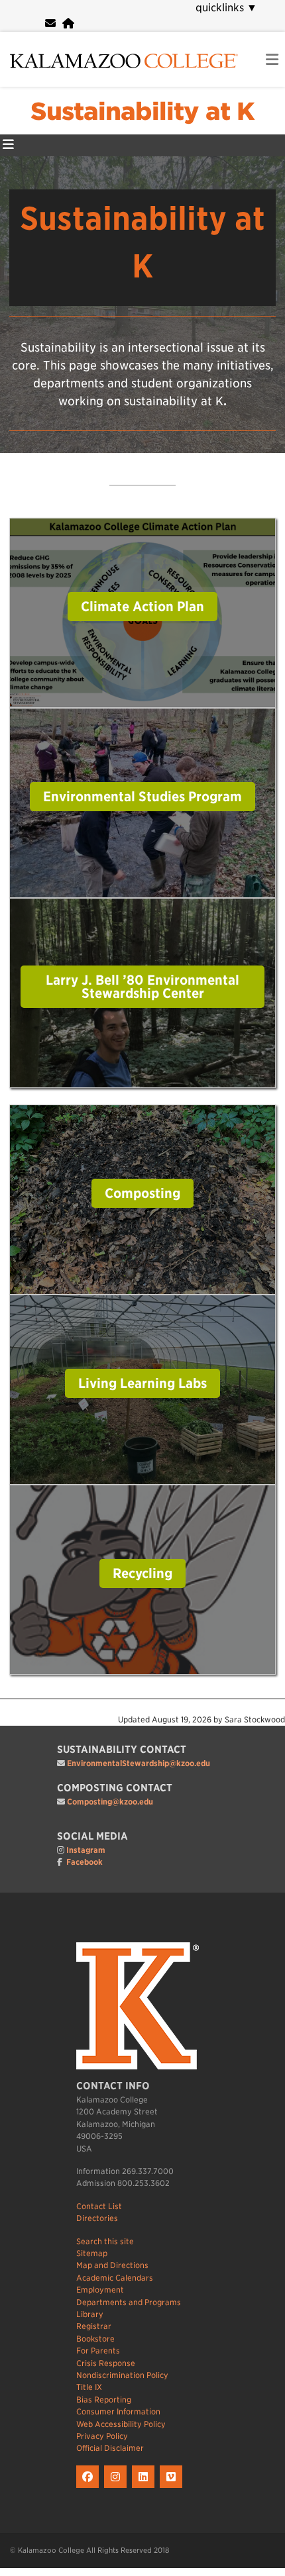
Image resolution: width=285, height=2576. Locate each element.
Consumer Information (118, 2411)
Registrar (94, 2326)
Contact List (99, 2206)
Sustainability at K (142, 111)
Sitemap (92, 2253)
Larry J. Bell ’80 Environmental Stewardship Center (142, 987)
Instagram (86, 1850)
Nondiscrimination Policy (122, 2375)
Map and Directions (112, 2265)
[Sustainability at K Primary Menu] (8, 145)
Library (90, 2314)
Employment (100, 2290)
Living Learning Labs (142, 1383)
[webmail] (50, 24)
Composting (142, 1193)
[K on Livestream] (173, 2488)
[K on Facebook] (90, 2488)
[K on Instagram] (118, 2488)
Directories (97, 2218)
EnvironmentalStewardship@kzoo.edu (139, 1763)
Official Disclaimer (110, 2448)
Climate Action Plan (142, 607)
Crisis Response (106, 2363)
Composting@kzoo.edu (110, 1802)
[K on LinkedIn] (146, 2488)
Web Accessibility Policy (121, 2424)
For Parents (98, 2351)
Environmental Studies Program (142, 797)
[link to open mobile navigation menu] (272, 60)
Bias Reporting (104, 2400)
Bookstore (95, 2339)
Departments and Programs (129, 2302)
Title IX (89, 2387)
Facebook (85, 1862)
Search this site (105, 2241)
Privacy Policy (102, 2436)
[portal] (68, 24)
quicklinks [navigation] (226, 8)
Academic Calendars (115, 2278)
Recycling (142, 1573)
